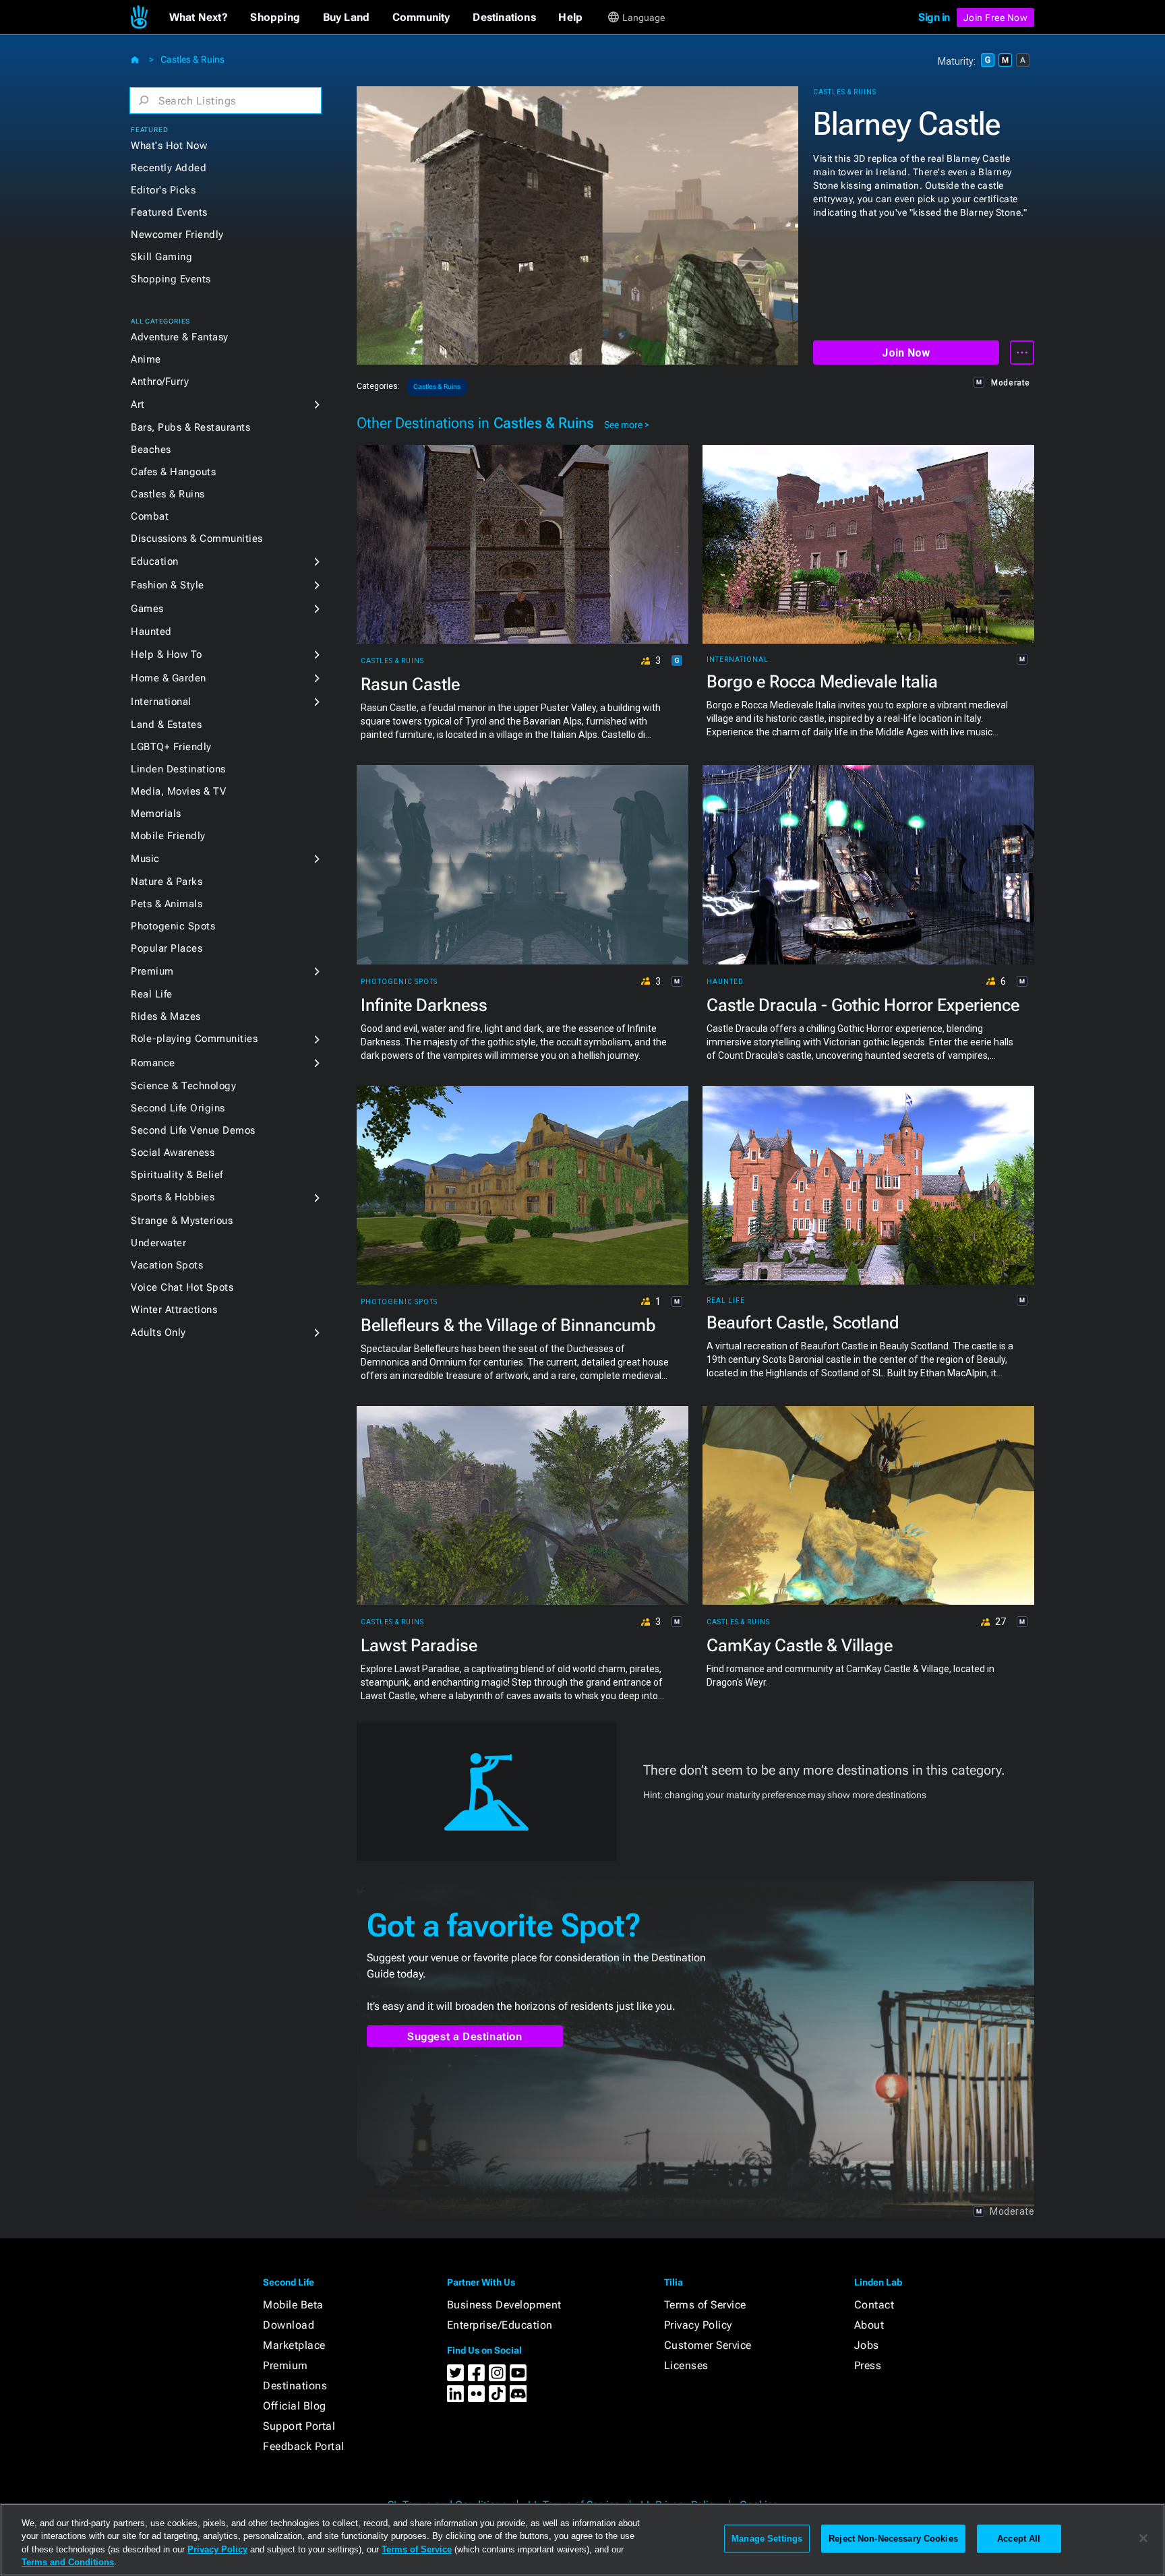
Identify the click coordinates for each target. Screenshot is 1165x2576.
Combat (150, 516)
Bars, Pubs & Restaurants (190, 427)
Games (147, 609)
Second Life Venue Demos (193, 1130)
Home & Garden (169, 678)
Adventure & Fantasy (180, 337)
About (869, 2325)
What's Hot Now (169, 146)
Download (289, 2325)
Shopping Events (171, 279)
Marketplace (294, 2345)
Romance (153, 1063)
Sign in (934, 17)
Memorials (156, 814)
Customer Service (708, 2345)
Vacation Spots (167, 1265)
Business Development (504, 2305)
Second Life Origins (178, 1108)
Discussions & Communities (197, 539)
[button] (199, 18)
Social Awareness (173, 1153)
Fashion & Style (168, 585)
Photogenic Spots (173, 926)
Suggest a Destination (465, 2036)
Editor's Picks (163, 190)
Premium (152, 971)
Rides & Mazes (166, 1016)
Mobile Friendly (168, 836)
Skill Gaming (161, 257)
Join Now (906, 353)
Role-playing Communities (194, 1039)
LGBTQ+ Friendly (171, 747)
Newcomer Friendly (177, 235)
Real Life (152, 994)
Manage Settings (767, 2539)
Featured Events (169, 212)
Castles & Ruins (192, 59)
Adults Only (158, 1332)
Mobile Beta (293, 2305)
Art (138, 404)
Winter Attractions (174, 1310)
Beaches (151, 450)
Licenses (686, 2365)
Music (145, 859)
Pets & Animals (167, 904)
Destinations (295, 2386)
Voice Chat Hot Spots (182, 1287)
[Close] (1143, 2538)
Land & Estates (166, 725)
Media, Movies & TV (178, 791)
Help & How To (167, 654)
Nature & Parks (167, 882)
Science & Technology (183, 1086)
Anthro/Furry (160, 381)
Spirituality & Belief (177, 1175)
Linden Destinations (178, 769)
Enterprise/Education (500, 2325)
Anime (146, 359)
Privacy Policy (698, 2325)
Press (868, 2365)
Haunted (151, 632)
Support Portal (299, 2426)
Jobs (867, 2345)
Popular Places (167, 948)
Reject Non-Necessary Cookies (893, 2539)
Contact (874, 2305)
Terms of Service (705, 2305)
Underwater (158, 1243)
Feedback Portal (304, 2446)
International (161, 702)
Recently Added (169, 168)
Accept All (1019, 2539)
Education (155, 561)
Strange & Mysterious (182, 1221)
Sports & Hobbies (173, 1197)
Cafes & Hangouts (173, 472)
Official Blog (295, 2406)
